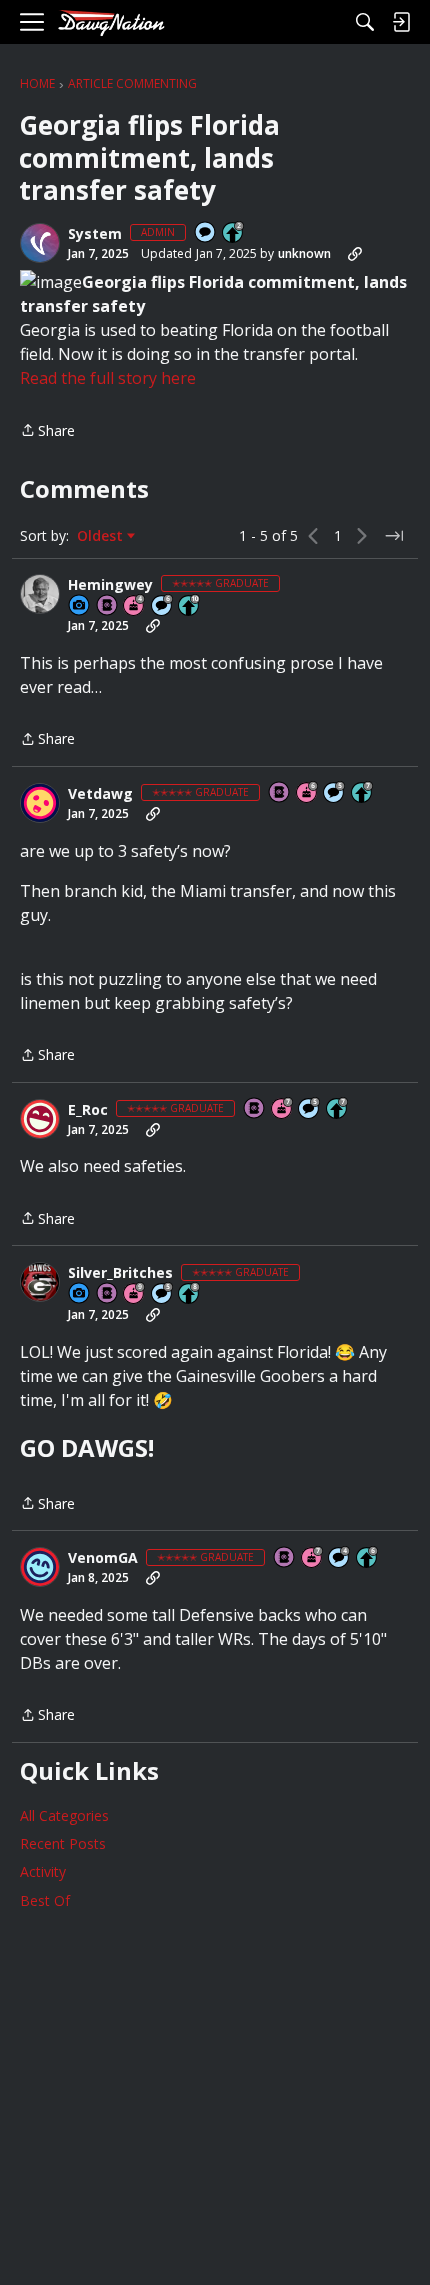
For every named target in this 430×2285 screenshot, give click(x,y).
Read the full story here (108, 378)
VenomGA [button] (103, 1558)
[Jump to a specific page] (394, 536)
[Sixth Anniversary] (308, 793)
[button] (40, 243)
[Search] (365, 22)
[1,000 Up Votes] (368, 1558)
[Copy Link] (355, 254)
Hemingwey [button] (110, 585)
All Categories (64, 1815)
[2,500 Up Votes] (190, 1294)
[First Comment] (206, 233)
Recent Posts (63, 1843)
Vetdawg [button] (100, 794)
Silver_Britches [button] (120, 1273)
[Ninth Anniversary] (135, 1294)
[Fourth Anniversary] (135, 606)
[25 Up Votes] (234, 233)
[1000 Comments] (335, 793)
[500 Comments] (340, 1558)
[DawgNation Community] (111, 22)
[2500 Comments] (163, 606)
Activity (43, 1871)
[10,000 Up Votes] (190, 606)
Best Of (45, 1900)
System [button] (95, 234)
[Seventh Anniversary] (283, 1109)
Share (47, 431)
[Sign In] (401, 22)
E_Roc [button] (88, 1110)
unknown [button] (304, 253)
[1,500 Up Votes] (363, 793)
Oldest (102, 536)
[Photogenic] (80, 606)
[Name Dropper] (108, 606)
